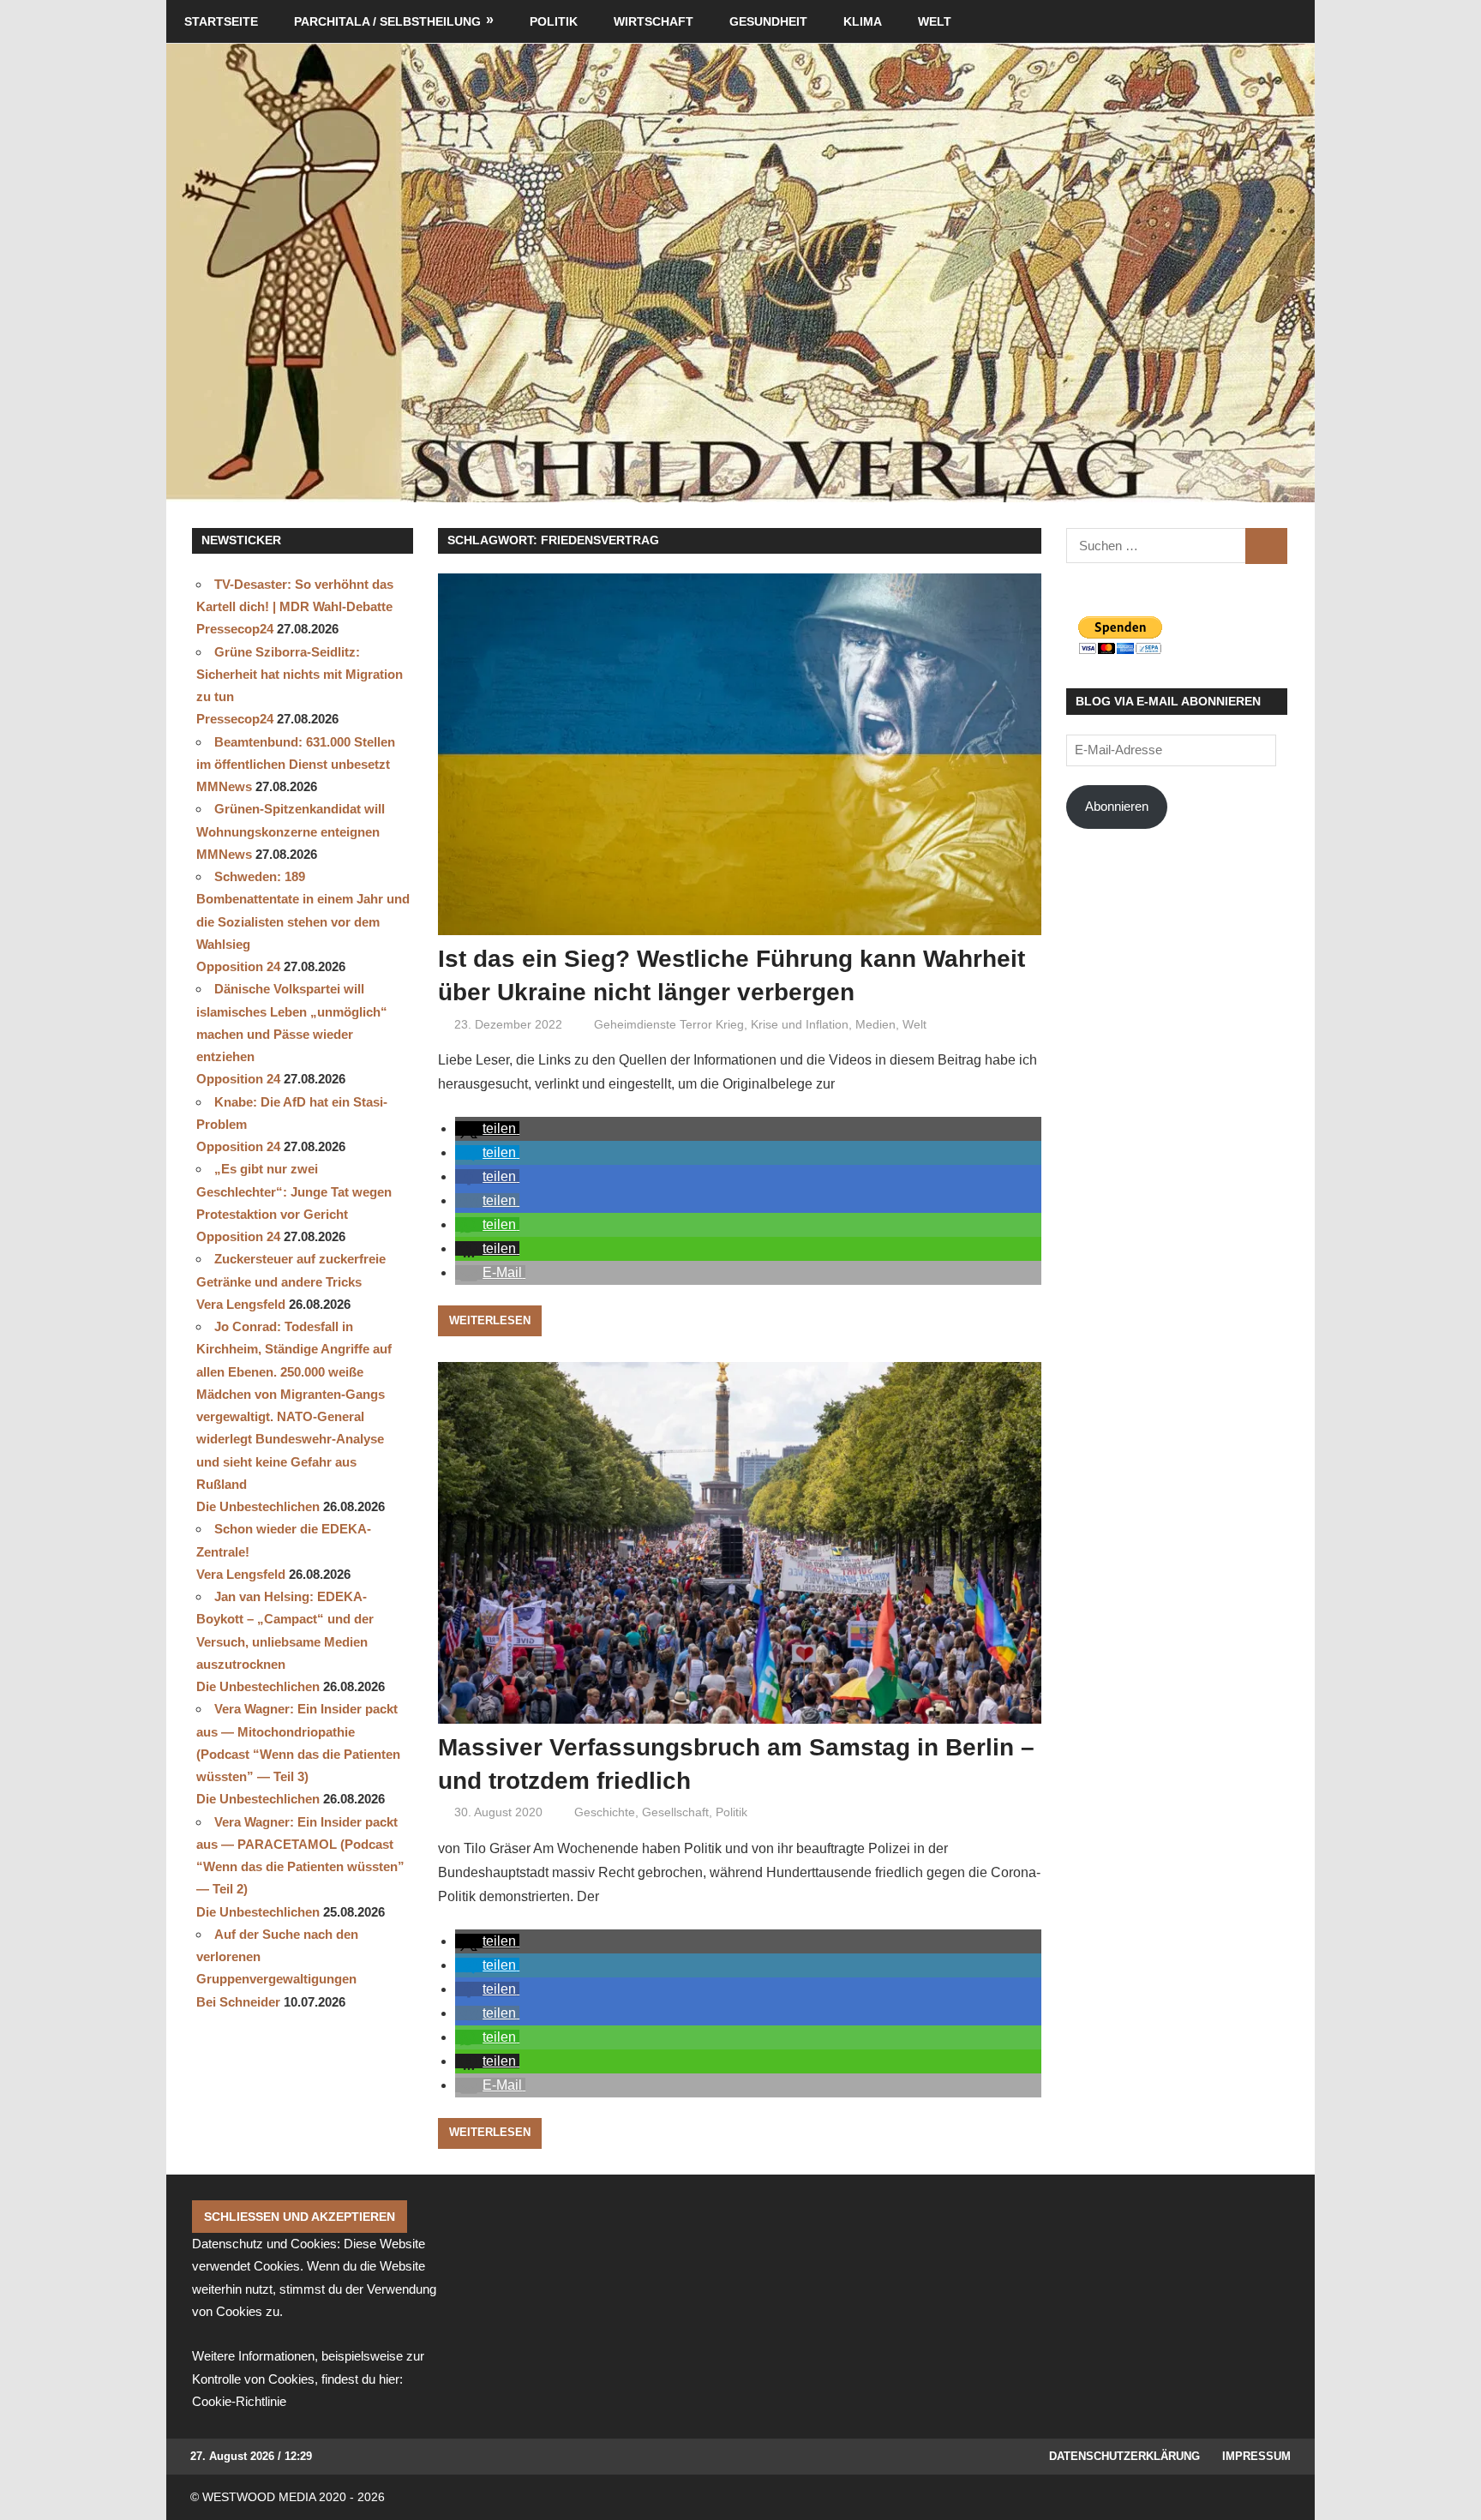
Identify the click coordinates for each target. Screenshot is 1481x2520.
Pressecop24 (235, 629)
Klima (863, 21)
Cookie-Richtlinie (239, 2401)
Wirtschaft (654, 21)
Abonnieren (1117, 806)
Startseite (221, 21)
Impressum (1256, 2456)
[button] (487, 1128)
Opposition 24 (238, 966)
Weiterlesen (490, 1320)
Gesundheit (768, 21)
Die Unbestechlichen (258, 1506)
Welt (935, 21)
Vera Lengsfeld (241, 1304)
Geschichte (605, 1812)
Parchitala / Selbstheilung (387, 21)
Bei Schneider (238, 2002)
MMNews (224, 786)
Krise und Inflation (800, 1024)
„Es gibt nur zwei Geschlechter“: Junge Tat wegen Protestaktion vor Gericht (294, 1191)
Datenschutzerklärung (1124, 2456)
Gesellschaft (675, 1812)
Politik (554, 21)
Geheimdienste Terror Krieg (669, 1024)
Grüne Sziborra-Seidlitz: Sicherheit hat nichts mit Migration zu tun (300, 675)
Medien (875, 1024)
